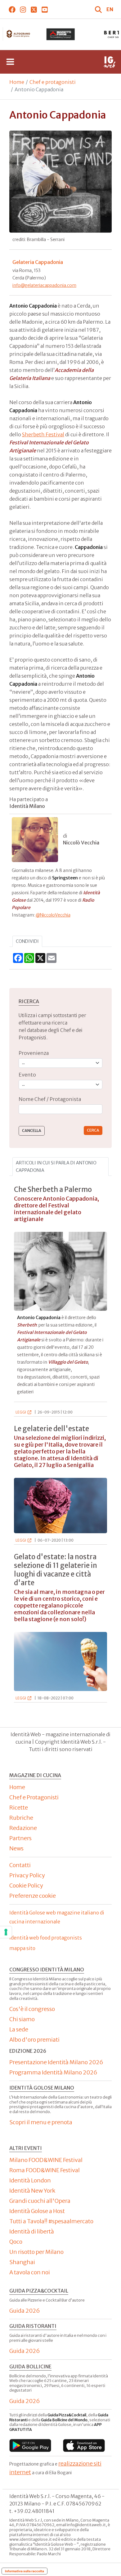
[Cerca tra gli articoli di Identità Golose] (99, 9)
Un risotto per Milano (36, 2252)
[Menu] (10, 62)
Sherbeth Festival (43, 434)
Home (17, 82)
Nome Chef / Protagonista (50, 1099)
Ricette (19, 1808)
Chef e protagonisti (53, 82)
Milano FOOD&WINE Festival (46, 2160)
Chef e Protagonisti (34, 1797)
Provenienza (34, 1053)
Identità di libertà (32, 2231)
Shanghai (22, 2262)
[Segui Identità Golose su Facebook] (12, 9)
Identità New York (32, 2191)
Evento (27, 1075)
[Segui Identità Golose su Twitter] (34, 9)
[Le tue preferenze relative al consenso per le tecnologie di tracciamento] (6, 1932)
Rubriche (21, 1818)
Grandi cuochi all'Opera (40, 2201)
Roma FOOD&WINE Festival (45, 2170)
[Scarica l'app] (30, 2446)
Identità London (30, 2180)
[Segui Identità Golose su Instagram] (23, 9)
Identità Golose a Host (37, 2211)
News (16, 1848)
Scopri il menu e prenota (41, 2122)
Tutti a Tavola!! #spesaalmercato (51, 2221)
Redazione (23, 1828)
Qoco (16, 2242)
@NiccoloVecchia (53, 915)
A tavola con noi (30, 2272)
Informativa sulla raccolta (25, 2571)
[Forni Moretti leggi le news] (60, 34)
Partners (20, 1838)
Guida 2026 (25, 2311)
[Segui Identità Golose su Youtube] (45, 9)
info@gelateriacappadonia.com (44, 285)
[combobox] (60, 1109)
